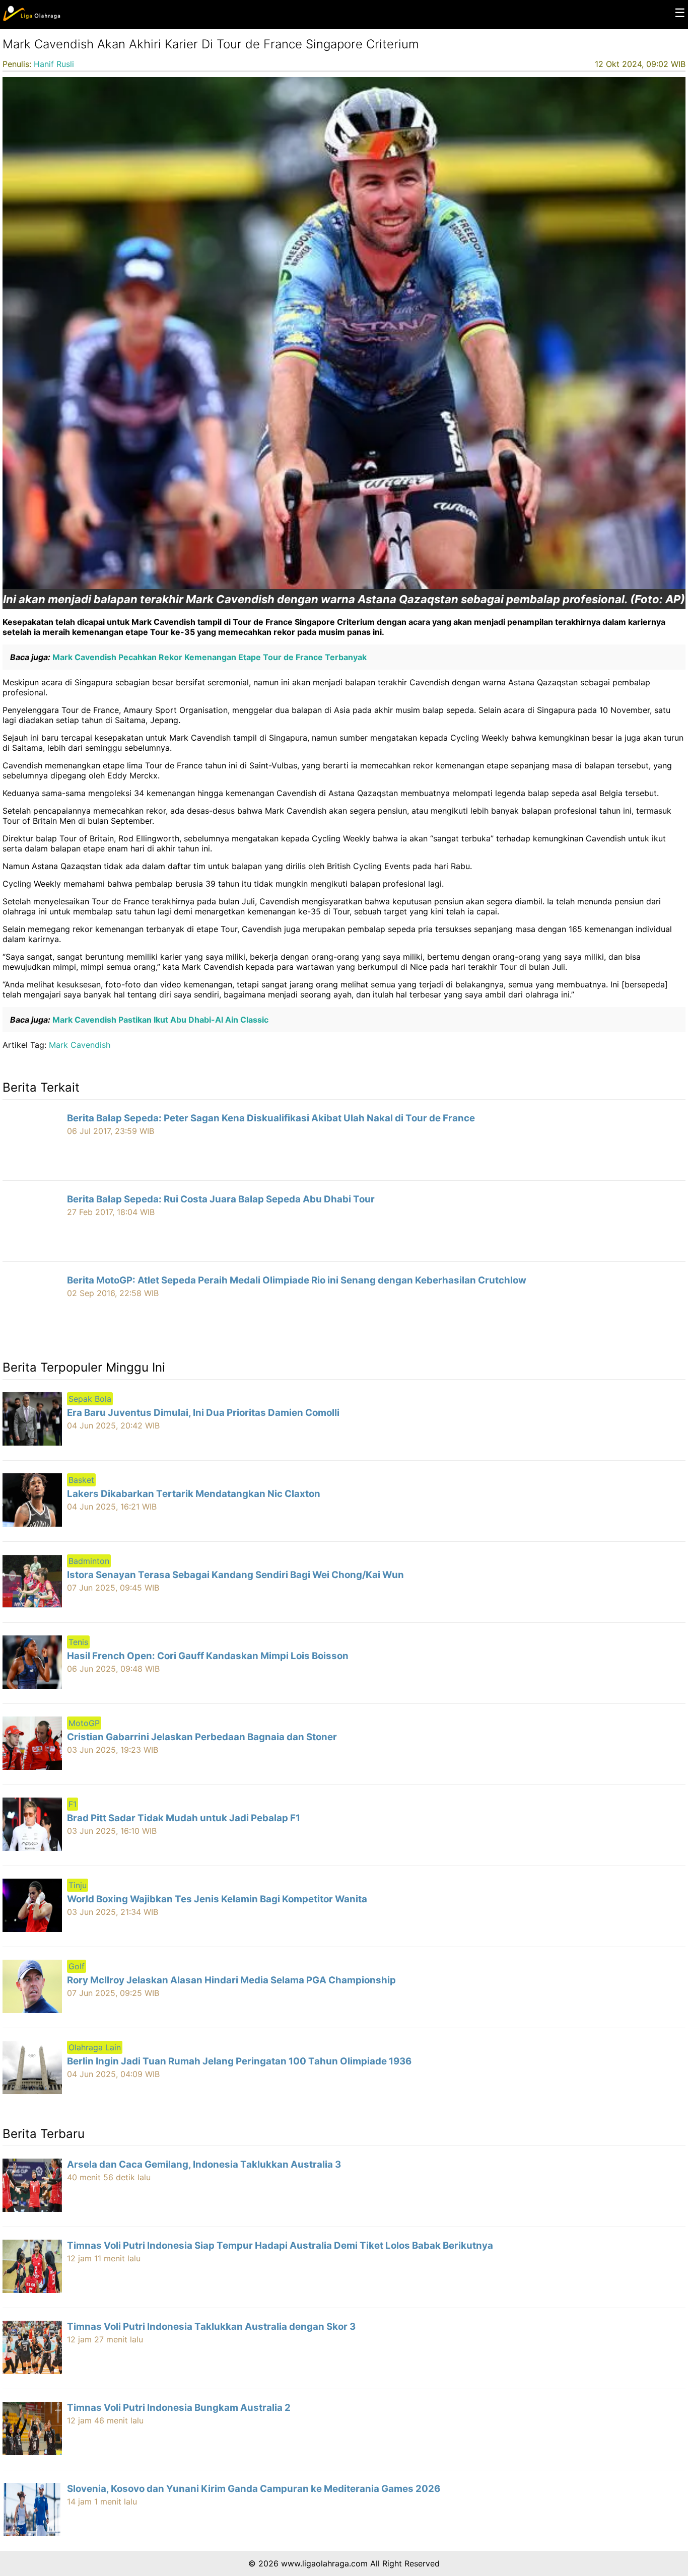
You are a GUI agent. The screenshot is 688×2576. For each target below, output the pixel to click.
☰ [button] (680, 13)
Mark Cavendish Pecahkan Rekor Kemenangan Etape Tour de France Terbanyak (209, 657)
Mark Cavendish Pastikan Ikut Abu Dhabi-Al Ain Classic (159, 1020)
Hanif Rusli (54, 64)
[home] (31, 19)
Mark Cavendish (80, 1045)
